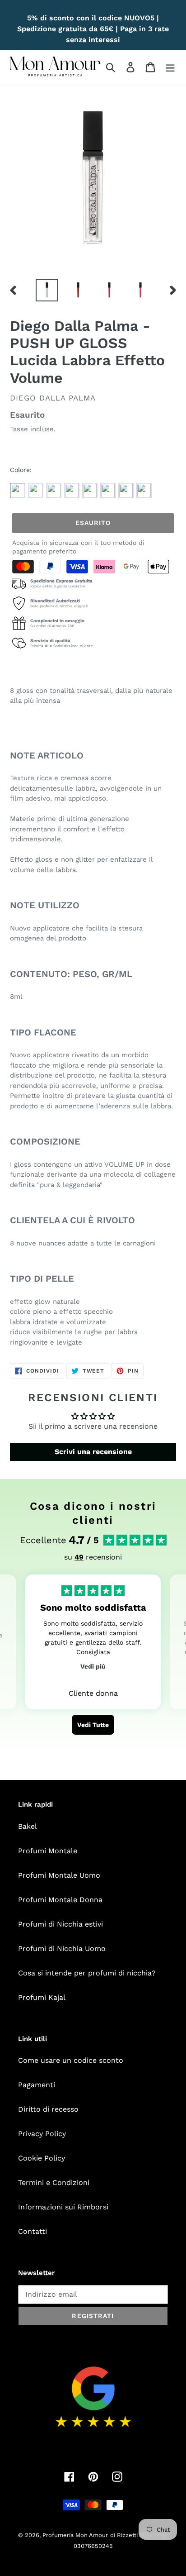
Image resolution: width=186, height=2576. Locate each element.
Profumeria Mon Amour (75, 2535)
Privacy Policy (42, 2134)
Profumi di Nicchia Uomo (62, 1949)
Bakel (28, 1826)
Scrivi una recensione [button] (93, 1452)
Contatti (33, 2231)
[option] (47, 290)
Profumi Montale (48, 1851)
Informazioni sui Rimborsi (63, 2207)
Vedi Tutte (93, 1725)
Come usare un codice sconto (71, 2060)
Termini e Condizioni (54, 2182)
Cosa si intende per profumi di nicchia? (87, 1973)
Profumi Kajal (42, 1997)
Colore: (21, 470)
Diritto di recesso (48, 2109)
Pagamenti (37, 2085)
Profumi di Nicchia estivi (60, 1924)
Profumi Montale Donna (60, 1900)
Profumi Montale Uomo (59, 1875)
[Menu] (170, 67)
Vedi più (93, 1666)
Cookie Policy (42, 2158)
